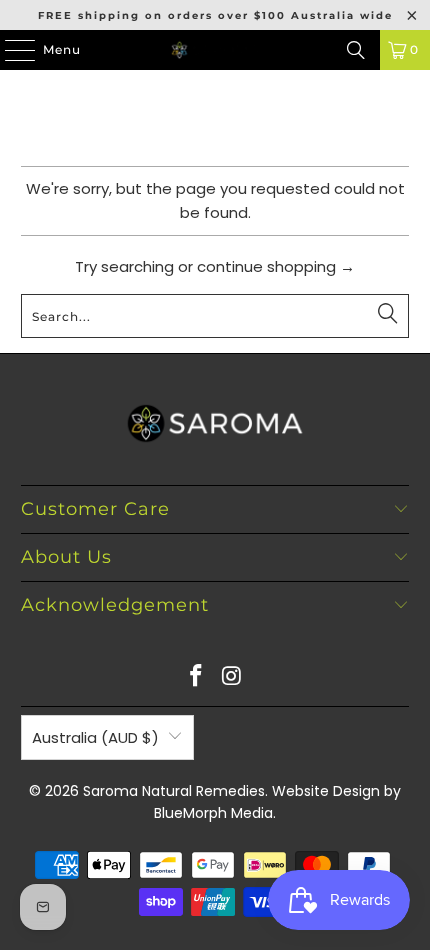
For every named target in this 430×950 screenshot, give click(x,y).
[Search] (356, 50)
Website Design (326, 791)
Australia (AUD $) (95, 737)
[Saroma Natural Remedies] (215, 50)
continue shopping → (276, 266)
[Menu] (10, 50)
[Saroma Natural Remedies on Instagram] (232, 677)
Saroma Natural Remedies (174, 791)
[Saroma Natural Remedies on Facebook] (196, 677)
